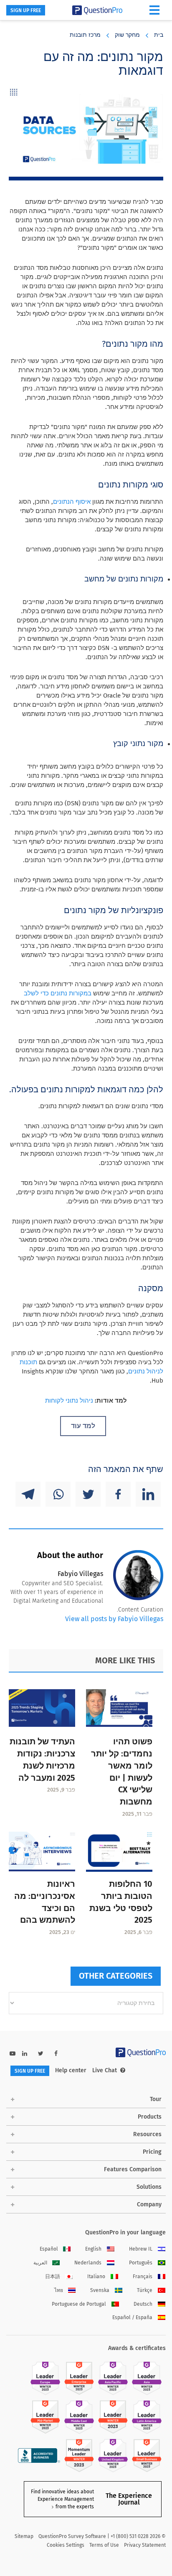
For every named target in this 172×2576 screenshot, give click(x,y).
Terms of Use (104, 2545)
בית (159, 35)
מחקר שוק (127, 35)
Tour (156, 2099)
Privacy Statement (145, 2545)
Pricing (152, 2152)
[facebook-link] (56, 2054)
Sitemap (24, 2536)
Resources (147, 2134)
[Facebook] (118, 1494)
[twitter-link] (41, 2054)
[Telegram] (28, 1494)
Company (149, 2204)
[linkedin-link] (25, 2054)
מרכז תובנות (85, 35)
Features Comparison (133, 2169)
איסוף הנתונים (72, 502)
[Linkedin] (148, 1494)
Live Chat (105, 2070)
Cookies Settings (66, 2545)
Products (150, 2117)
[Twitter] (88, 1494)
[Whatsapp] (58, 1494)
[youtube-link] (13, 2054)
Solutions (149, 2187)
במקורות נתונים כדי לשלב (58, 993)
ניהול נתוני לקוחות (69, 1401)
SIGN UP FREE (26, 10)
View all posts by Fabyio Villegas (114, 1619)
